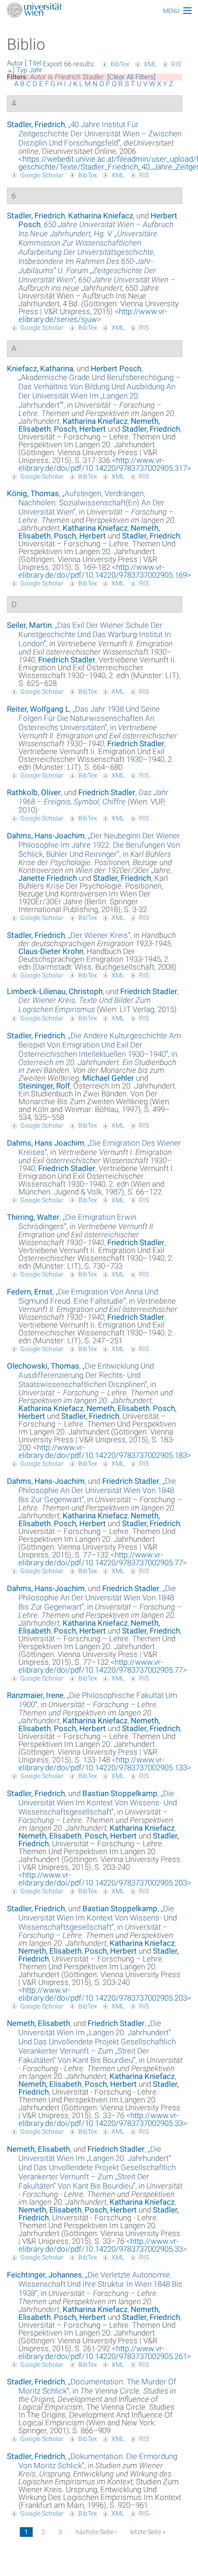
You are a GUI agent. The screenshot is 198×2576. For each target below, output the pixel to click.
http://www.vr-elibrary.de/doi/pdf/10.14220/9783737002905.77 (101, 1559)
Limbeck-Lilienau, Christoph (55, 991)
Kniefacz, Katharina (40, 369)
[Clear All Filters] (131, 77)
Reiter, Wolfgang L (38, 709)
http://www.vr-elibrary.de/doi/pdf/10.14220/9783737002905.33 (101, 2119)
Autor (15, 63)
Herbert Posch (116, 369)
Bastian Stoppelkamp (120, 1793)
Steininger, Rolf (44, 1086)
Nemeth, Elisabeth (118, 1408)
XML (150, 64)
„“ (100, 134)
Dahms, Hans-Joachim (46, 836)
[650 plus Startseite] (99, 11)
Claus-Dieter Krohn (51, 951)
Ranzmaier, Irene (35, 1695)
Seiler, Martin (29, 625)
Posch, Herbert (80, 429)
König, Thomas (33, 493)
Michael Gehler (108, 1078)
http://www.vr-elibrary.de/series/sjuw (93, 315)
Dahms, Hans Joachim (46, 1143)
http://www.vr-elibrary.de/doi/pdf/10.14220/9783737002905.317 (103, 464)
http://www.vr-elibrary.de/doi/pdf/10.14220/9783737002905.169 (103, 571)
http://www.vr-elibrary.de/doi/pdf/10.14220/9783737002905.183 (103, 1451)
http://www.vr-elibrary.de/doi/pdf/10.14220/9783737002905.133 (103, 1764)
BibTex (120, 64)
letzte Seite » (148, 2532)
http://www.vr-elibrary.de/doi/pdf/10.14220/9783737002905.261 (103, 2352)
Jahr (36, 70)
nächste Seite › (96, 2532)
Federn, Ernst (30, 1292)
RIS (176, 64)
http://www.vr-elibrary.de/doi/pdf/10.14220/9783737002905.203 (103, 1879)
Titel (35, 63)
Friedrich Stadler (67, 660)
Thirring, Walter (33, 1217)
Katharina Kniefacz (101, 216)
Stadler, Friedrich (36, 124)
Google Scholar (42, 175)
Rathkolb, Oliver (34, 792)
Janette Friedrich (48, 878)
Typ (22, 70)
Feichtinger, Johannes (44, 2275)
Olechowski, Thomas (43, 1366)
